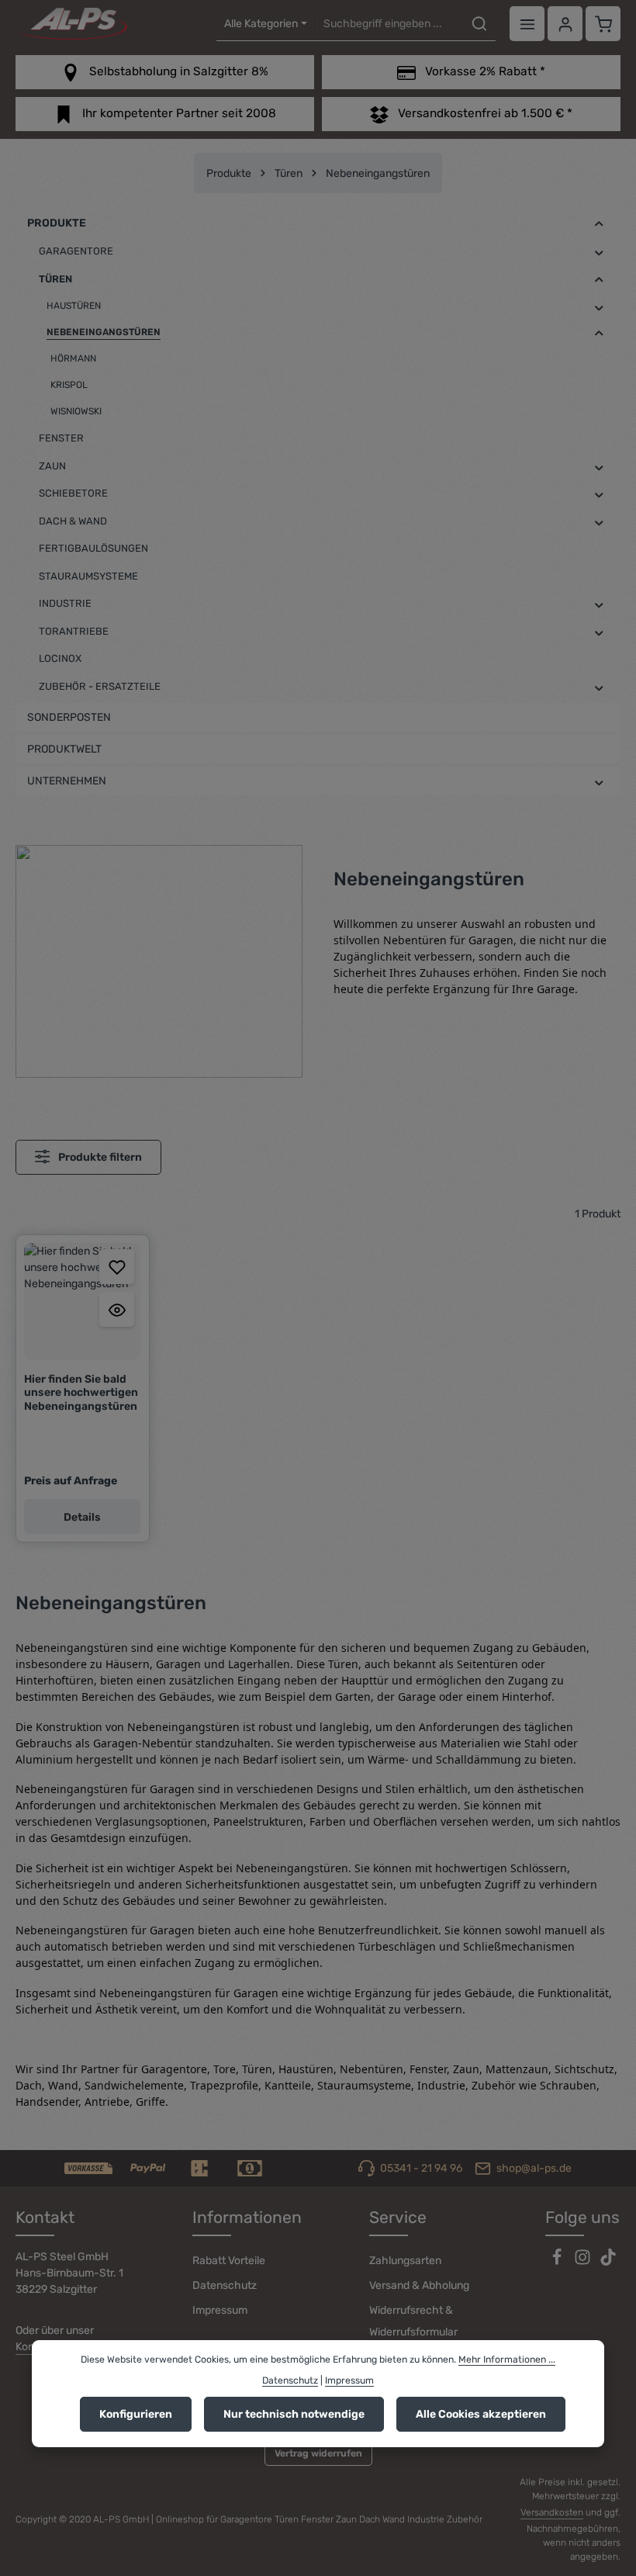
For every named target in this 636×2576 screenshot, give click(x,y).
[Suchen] (479, 24)
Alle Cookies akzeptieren (481, 2414)
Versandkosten (552, 2512)
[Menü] (527, 24)
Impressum (220, 2310)
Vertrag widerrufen (318, 2453)
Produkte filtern (99, 1157)
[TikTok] (608, 2262)
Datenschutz (225, 2285)
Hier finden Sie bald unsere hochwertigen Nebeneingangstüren (81, 1393)
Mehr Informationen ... (507, 2360)
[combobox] (389, 24)
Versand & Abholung (419, 2285)
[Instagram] (584, 2262)
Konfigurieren (136, 2414)
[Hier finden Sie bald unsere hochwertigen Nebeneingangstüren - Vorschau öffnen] (117, 1309)
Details (82, 1517)
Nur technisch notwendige (294, 2414)
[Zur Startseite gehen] (71, 24)
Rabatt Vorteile (229, 2261)
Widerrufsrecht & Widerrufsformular (413, 2321)
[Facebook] (558, 2262)
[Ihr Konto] (565, 24)
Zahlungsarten (405, 2261)
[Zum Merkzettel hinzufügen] (117, 1267)
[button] (599, 224)
